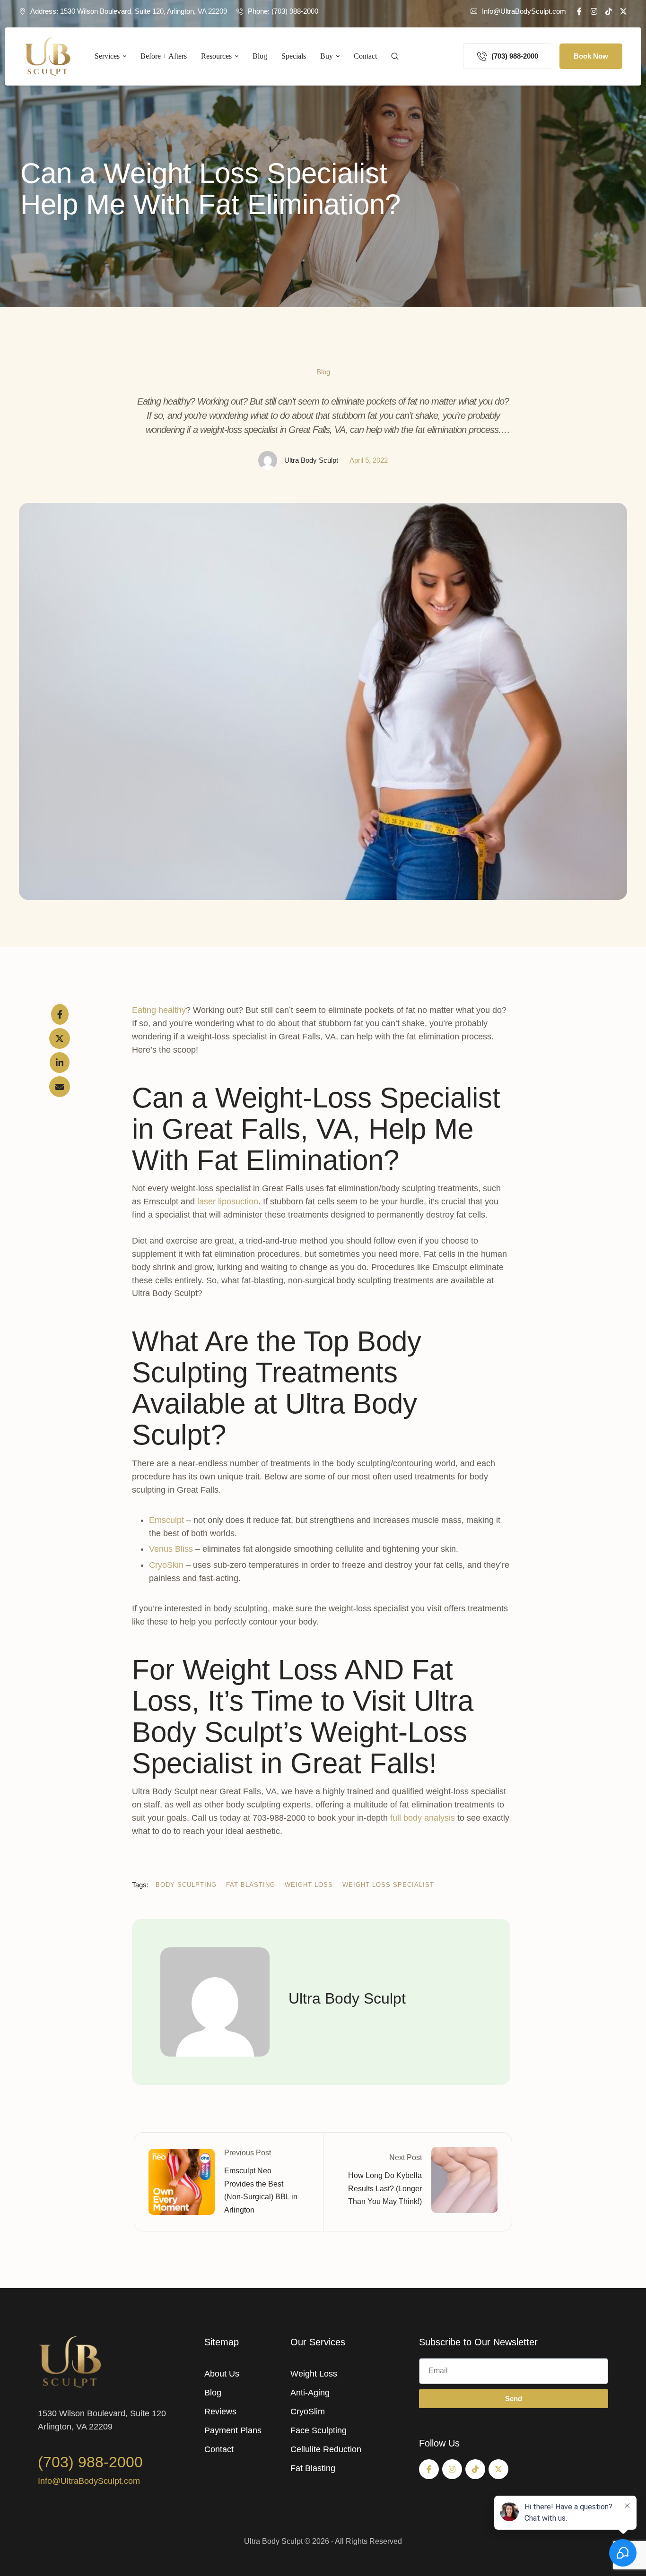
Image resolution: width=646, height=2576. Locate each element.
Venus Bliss (171, 1549)
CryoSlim (308, 2412)
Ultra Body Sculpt (273, 2541)
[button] (518, 11)
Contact (219, 2449)
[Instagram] (594, 11)
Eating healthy (159, 1010)
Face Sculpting (319, 2430)
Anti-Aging (310, 2393)
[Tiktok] (609, 11)
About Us (222, 2374)
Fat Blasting (313, 2468)
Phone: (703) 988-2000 (283, 11)
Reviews (220, 2412)
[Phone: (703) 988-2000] (240, 11)
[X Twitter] (60, 1038)
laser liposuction (228, 1202)
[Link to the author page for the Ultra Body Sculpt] (268, 460)
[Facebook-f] (579, 11)
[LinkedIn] (60, 1063)
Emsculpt (166, 1520)
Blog (213, 2393)
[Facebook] (60, 1014)
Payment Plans (233, 2430)
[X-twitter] (623, 11)
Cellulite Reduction (326, 2449)
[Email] (60, 1087)
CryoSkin (166, 1565)
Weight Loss (314, 2374)
